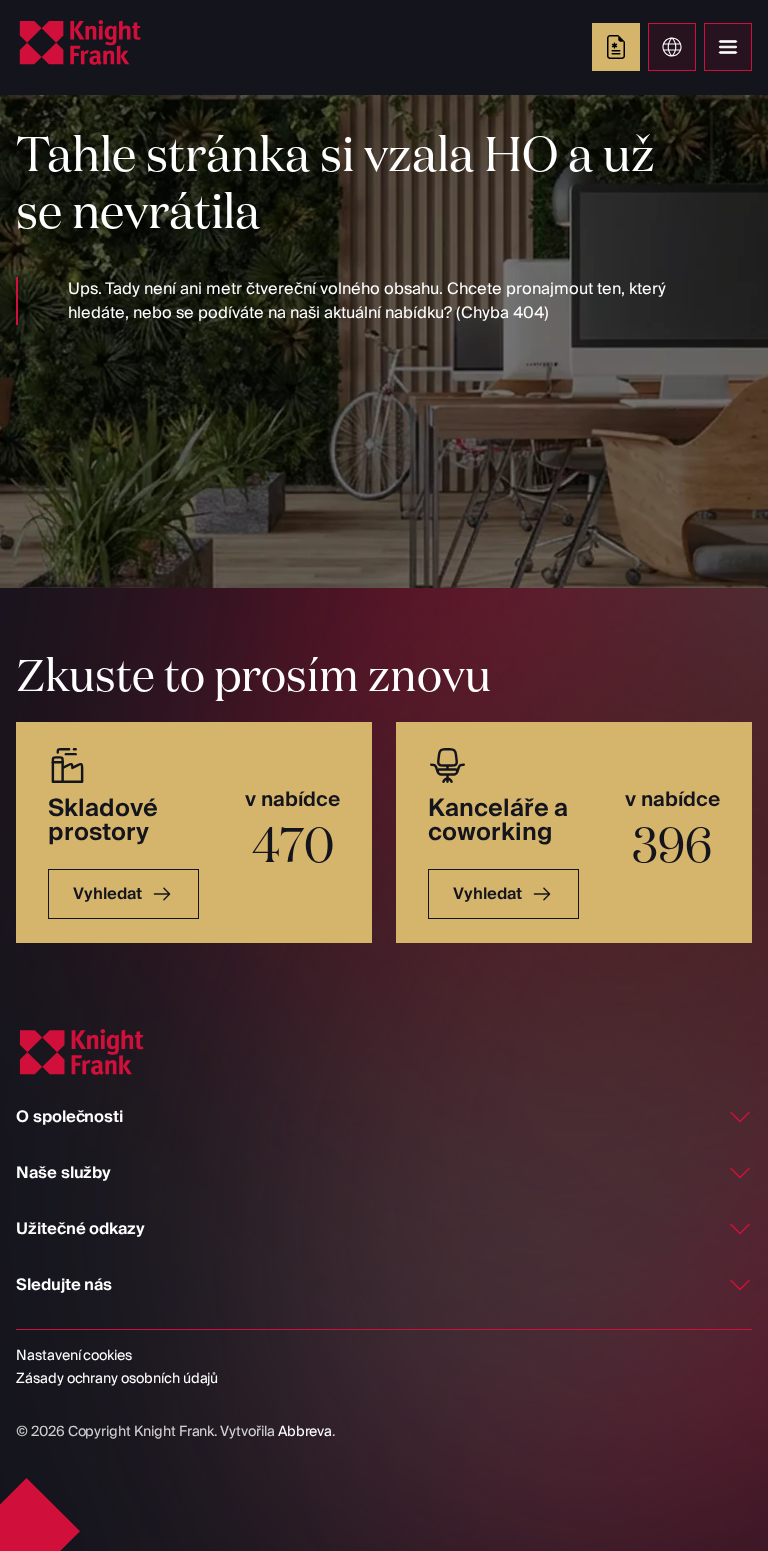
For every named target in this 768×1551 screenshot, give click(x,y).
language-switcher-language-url (672, 47)
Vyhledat (107, 894)
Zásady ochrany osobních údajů (117, 1379)
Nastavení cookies (74, 1356)
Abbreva (305, 1432)
